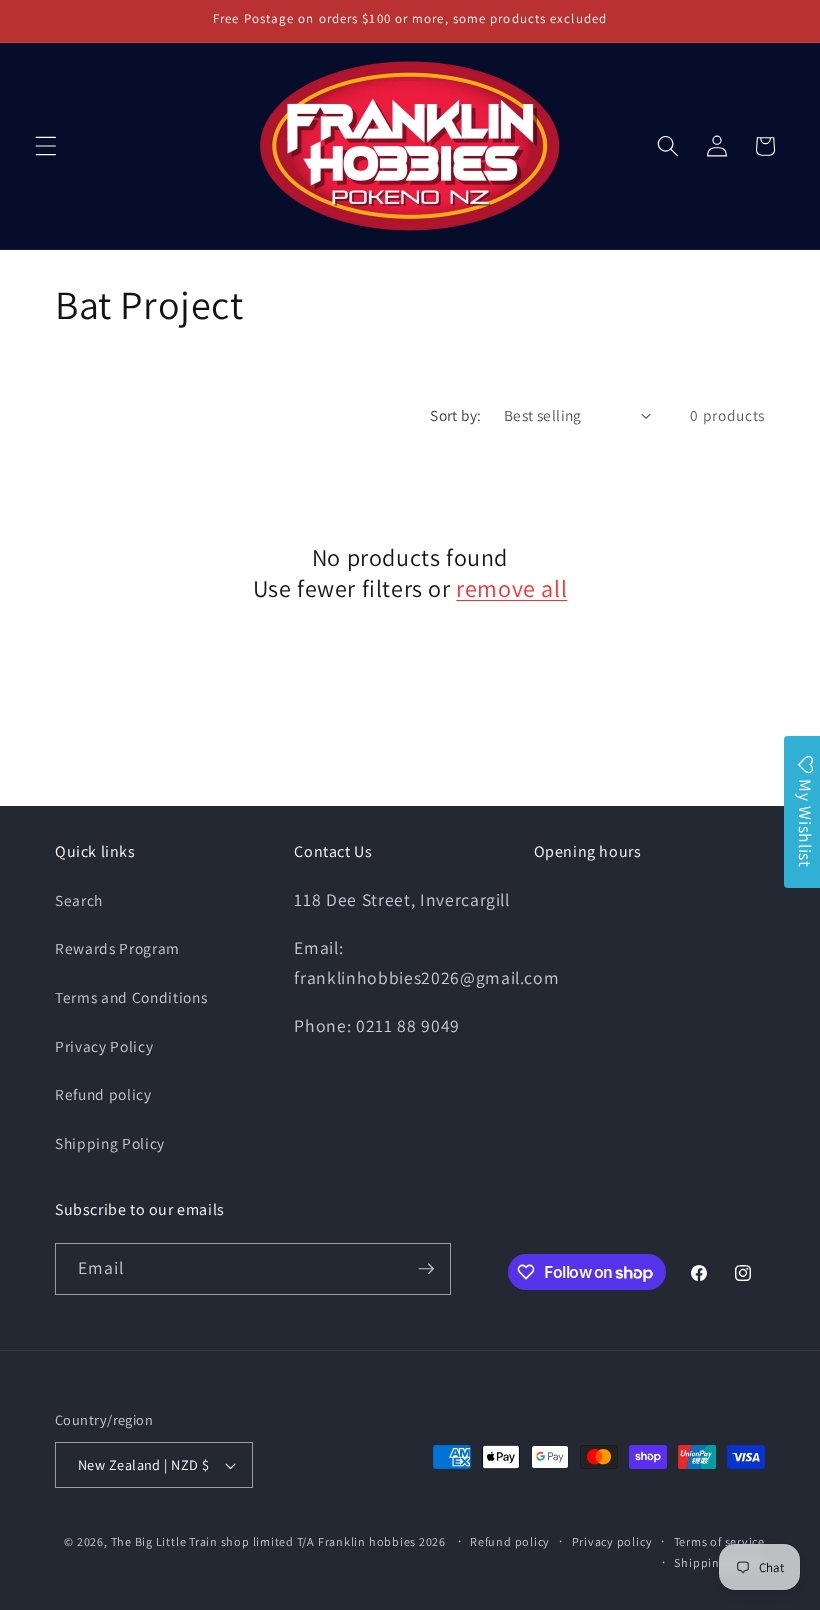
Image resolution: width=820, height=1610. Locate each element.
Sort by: (456, 415)
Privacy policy (612, 1541)
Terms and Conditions (131, 997)
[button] (46, 146)
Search (79, 900)
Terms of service (719, 1541)
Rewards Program (117, 948)
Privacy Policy (104, 1046)
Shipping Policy (110, 1143)
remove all (511, 588)
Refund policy (103, 1094)
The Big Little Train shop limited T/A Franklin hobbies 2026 (280, 1541)
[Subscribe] (426, 1269)
